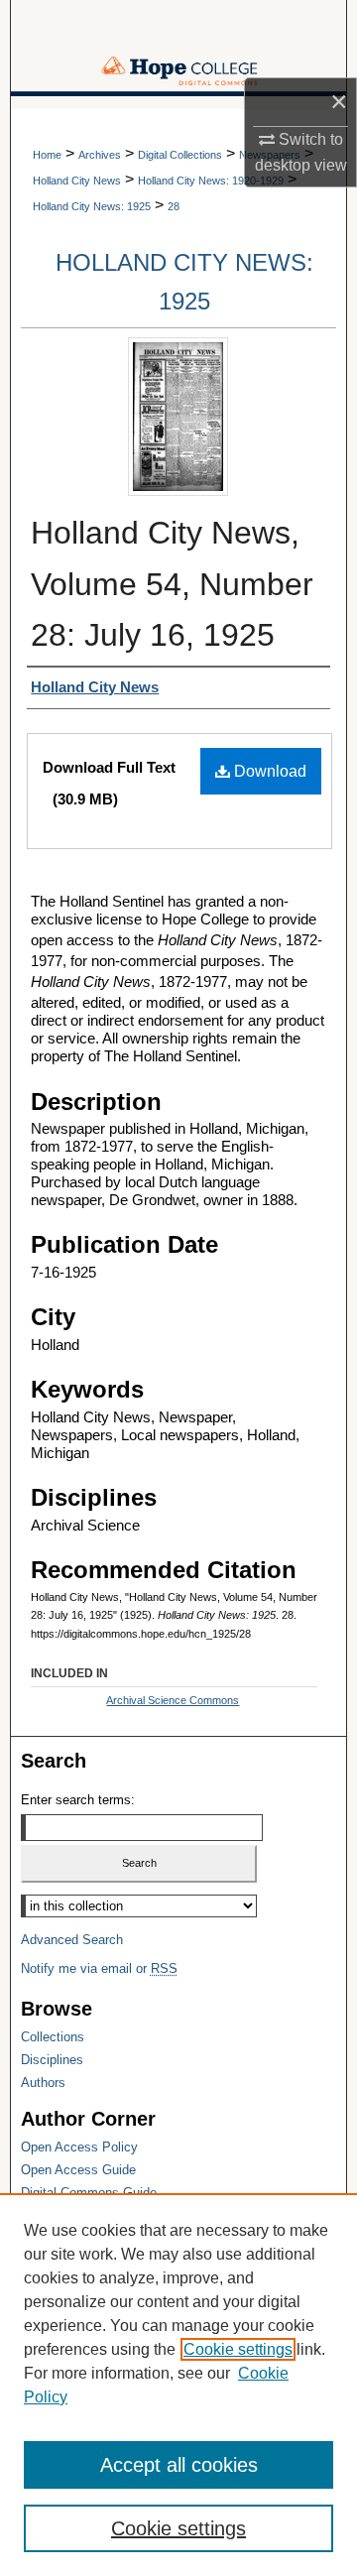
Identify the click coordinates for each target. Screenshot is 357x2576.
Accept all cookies (179, 2465)
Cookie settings (238, 2349)
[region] (178, 2385)
